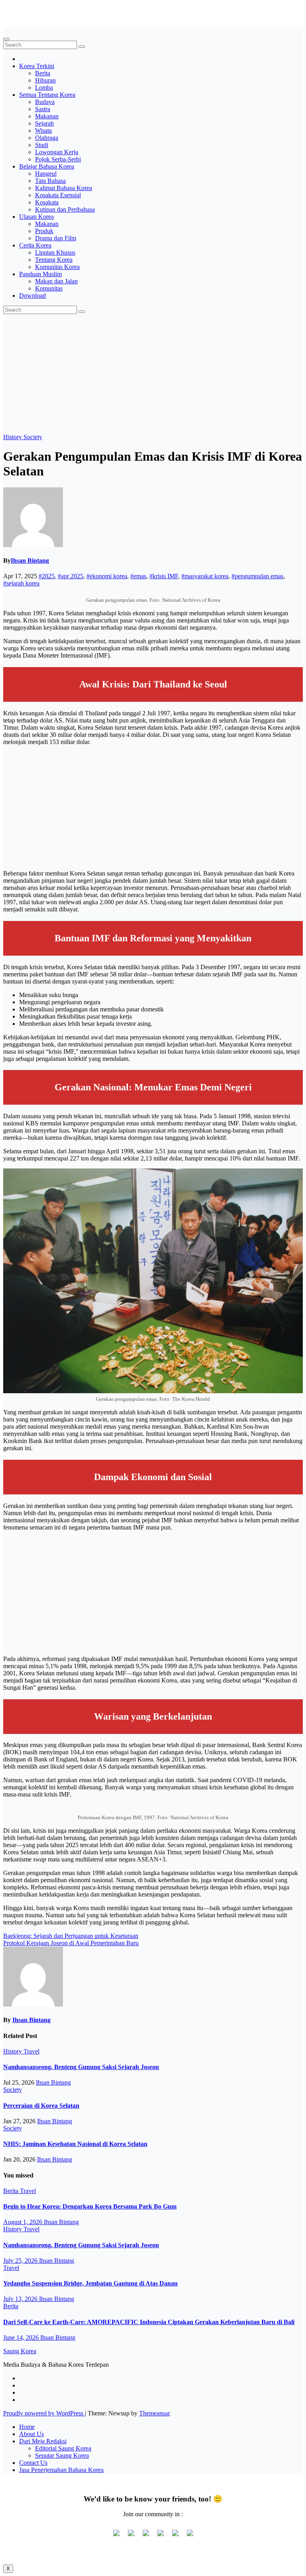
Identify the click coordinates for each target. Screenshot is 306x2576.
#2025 (47, 576)
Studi (42, 145)
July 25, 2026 (21, 2261)
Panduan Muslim (40, 274)
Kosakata (47, 202)
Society (33, 437)
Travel (31, 2051)
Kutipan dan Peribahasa (65, 209)
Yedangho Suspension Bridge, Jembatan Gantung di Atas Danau (90, 2283)
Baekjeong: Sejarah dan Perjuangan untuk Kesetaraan (71, 1936)
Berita (43, 73)
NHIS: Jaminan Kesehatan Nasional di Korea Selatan (75, 2144)
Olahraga (47, 138)
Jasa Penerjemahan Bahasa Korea (61, 2470)
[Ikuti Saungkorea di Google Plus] (146, 2536)
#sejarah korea (21, 583)
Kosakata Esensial (58, 195)
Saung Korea (20, 10)
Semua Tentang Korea (47, 95)
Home (27, 2427)
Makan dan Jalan (56, 281)
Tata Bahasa (50, 181)
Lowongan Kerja (57, 152)
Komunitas (49, 288)
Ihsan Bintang (30, 561)
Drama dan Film (56, 238)
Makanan (47, 116)
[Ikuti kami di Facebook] (116, 2536)
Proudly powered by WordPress (44, 2413)
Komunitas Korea (57, 267)
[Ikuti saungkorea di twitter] (131, 2536)
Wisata (43, 131)
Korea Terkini (37, 66)
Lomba (44, 87)
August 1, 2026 (24, 2222)
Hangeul (46, 174)
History (13, 437)
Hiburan (45, 80)
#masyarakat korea (205, 576)
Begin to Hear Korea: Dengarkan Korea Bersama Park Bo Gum (90, 2206)
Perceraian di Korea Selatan (41, 2106)
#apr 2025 (71, 576)
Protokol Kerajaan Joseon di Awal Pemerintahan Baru (71, 1943)
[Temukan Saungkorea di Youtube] (161, 2536)
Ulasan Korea (36, 217)
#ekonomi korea (107, 576)
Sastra (43, 109)
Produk (44, 231)
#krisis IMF (164, 576)
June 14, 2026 (22, 2337)
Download (32, 295)
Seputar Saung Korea (62, 2455)
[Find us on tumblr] (175, 2536)
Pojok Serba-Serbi (58, 159)
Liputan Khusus (55, 252)
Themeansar (154, 2413)
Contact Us (33, 2463)
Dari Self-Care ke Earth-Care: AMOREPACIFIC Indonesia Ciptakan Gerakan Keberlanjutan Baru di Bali (149, 2322)
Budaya (45, 102)
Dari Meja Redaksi (43, 2441)
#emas (138, 576)
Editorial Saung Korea (63, 2448)
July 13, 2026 (21, 2299)
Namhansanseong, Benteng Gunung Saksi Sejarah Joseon (81, 2067)
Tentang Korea (54, 260)
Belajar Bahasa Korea (47, 166)
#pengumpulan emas (257, 576)
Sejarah (44, 123)
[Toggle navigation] (6, 39)
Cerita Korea (35, 245)
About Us (31, 2434)
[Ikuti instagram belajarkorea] (190, 2536)
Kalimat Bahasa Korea (64, 188)
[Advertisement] (153, 374)
